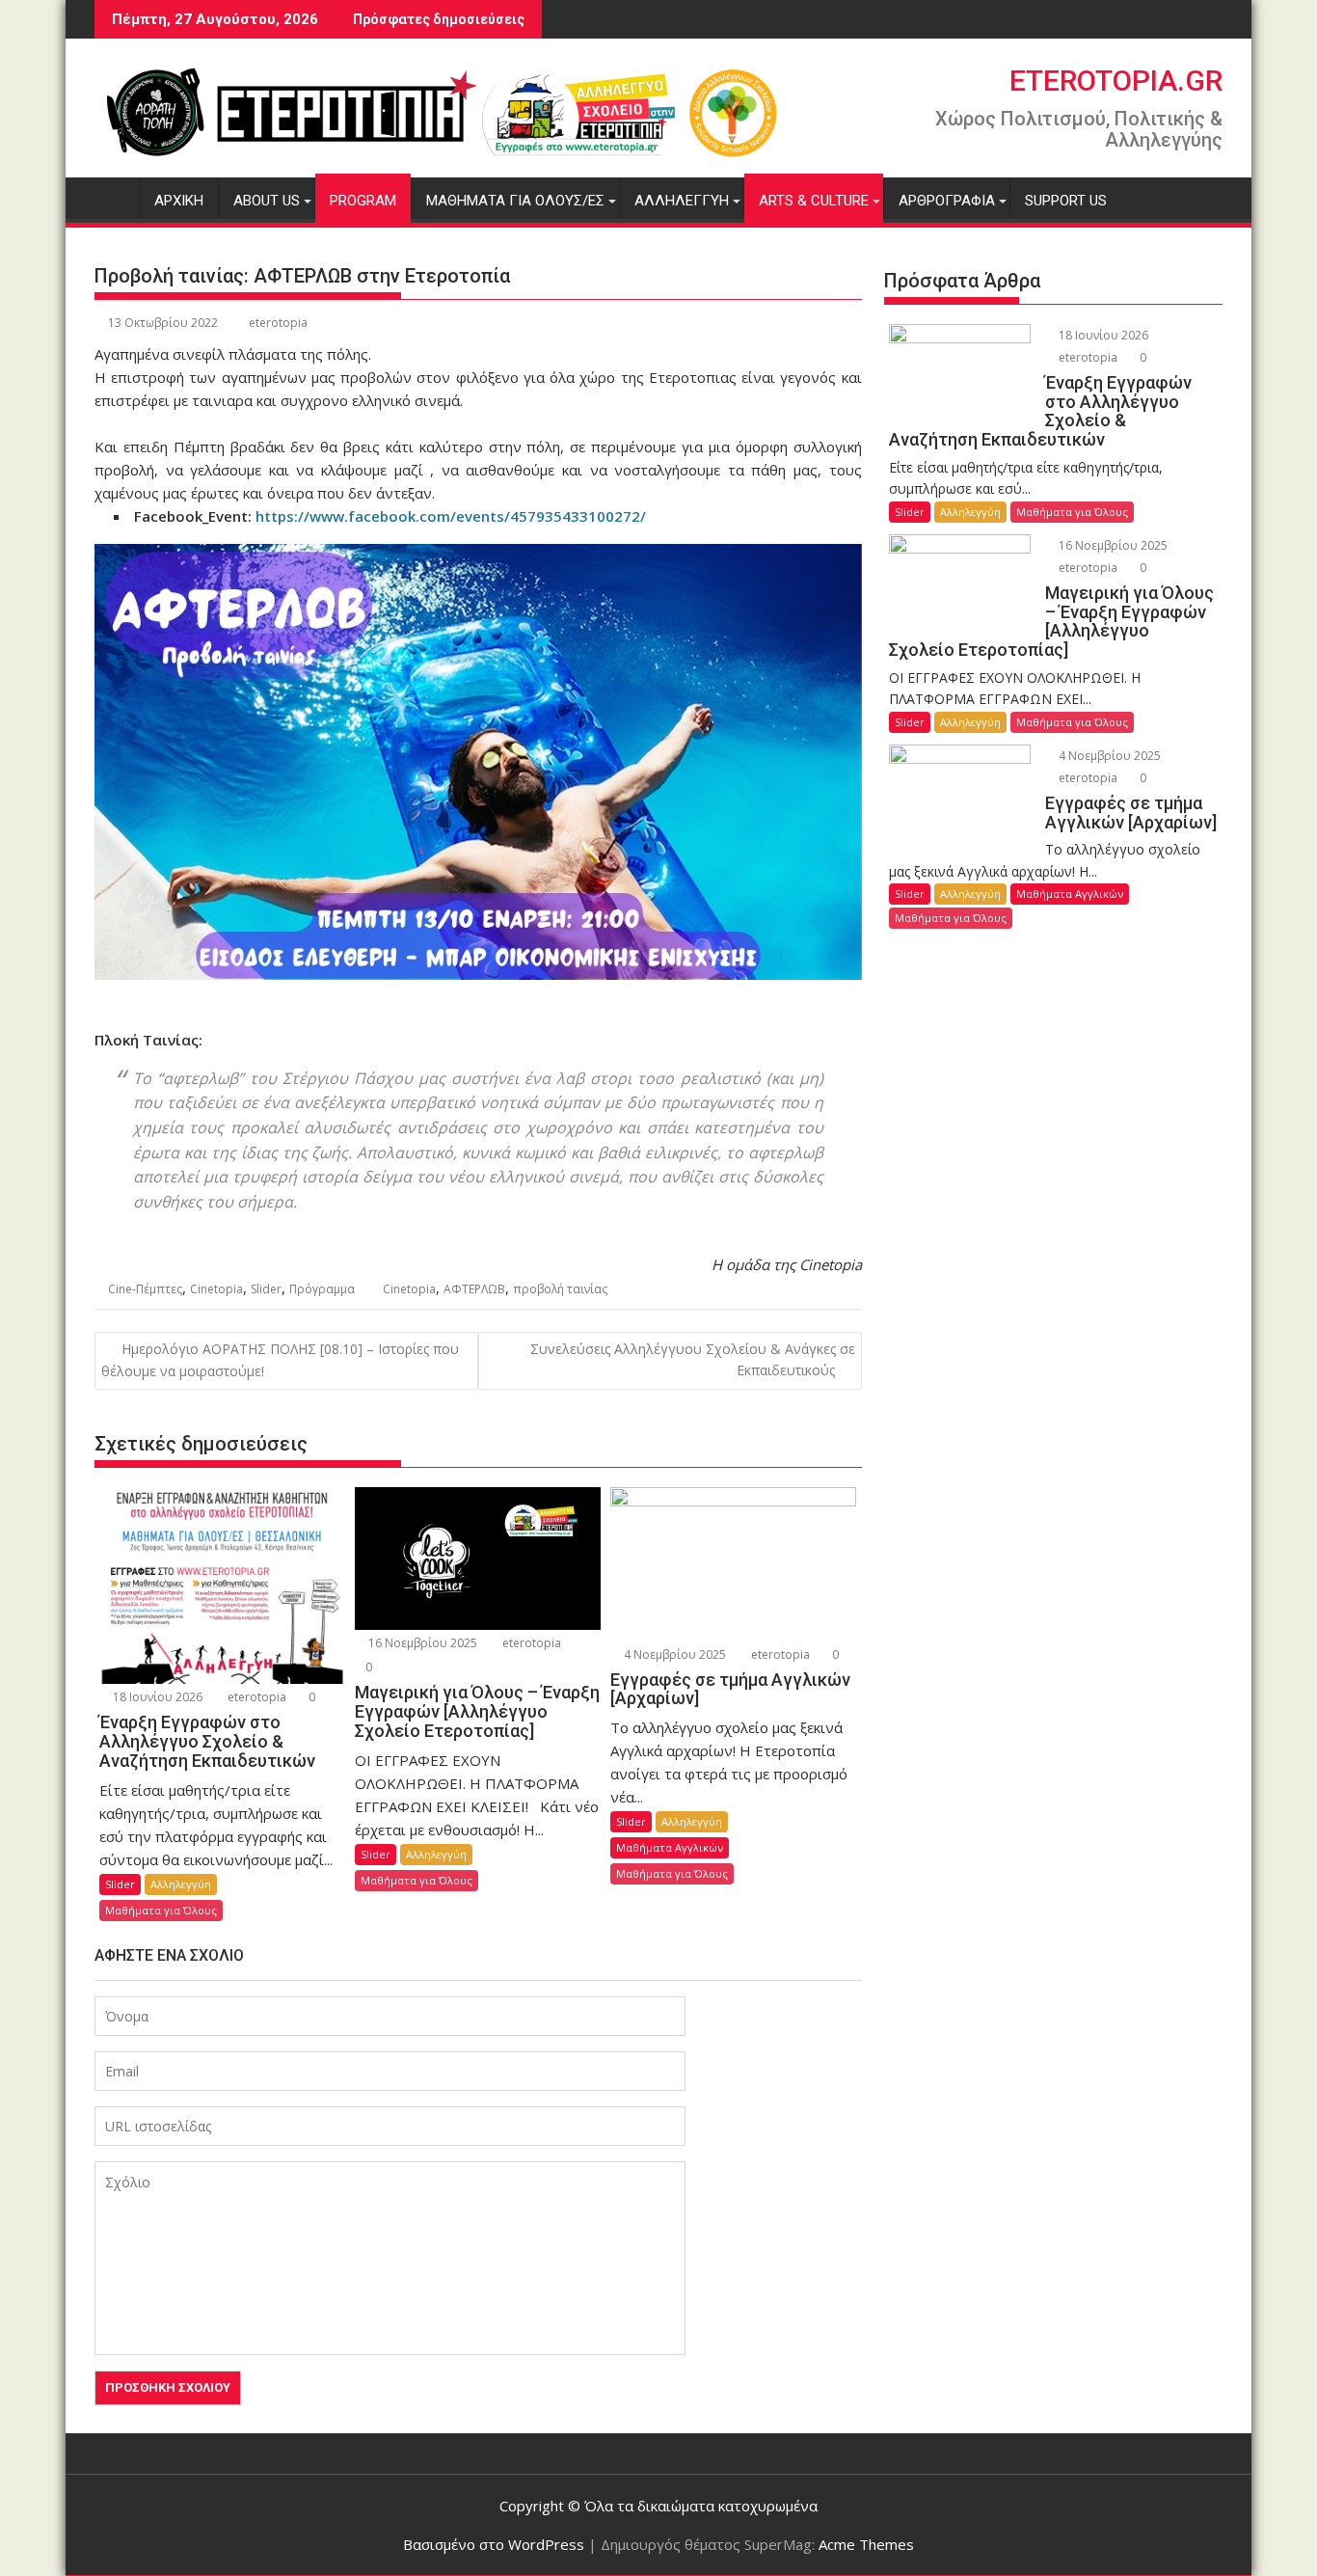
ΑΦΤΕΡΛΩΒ (474, 1289)
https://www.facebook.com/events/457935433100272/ (451, 516)
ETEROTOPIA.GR (1116, 81)
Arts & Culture (814, 201)
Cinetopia (216, 1289)
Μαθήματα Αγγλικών (670, 1847)
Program (363, 201)
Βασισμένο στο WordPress (494, 2544)
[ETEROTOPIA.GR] (113, 197)
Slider (266, 1289)
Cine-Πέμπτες (145, 1289)
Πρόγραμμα (322, 1289)
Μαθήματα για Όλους (161, 1910)
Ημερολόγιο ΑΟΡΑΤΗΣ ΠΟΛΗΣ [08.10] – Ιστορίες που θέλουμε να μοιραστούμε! (280, 1360)
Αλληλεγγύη (682, 201)
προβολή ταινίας (560, 1289)
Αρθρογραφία (947, 201)
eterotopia (278, 323)
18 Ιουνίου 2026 (156, 1697)
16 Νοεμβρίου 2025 (421, 1643)
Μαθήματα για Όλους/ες (515, 201)
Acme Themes (866, 2544)
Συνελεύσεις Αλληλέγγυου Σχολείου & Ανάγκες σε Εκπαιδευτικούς (693, 1359)
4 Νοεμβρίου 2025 (673, 1654)
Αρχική (179, 201)
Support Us (1066, 201)
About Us (267, 201)
